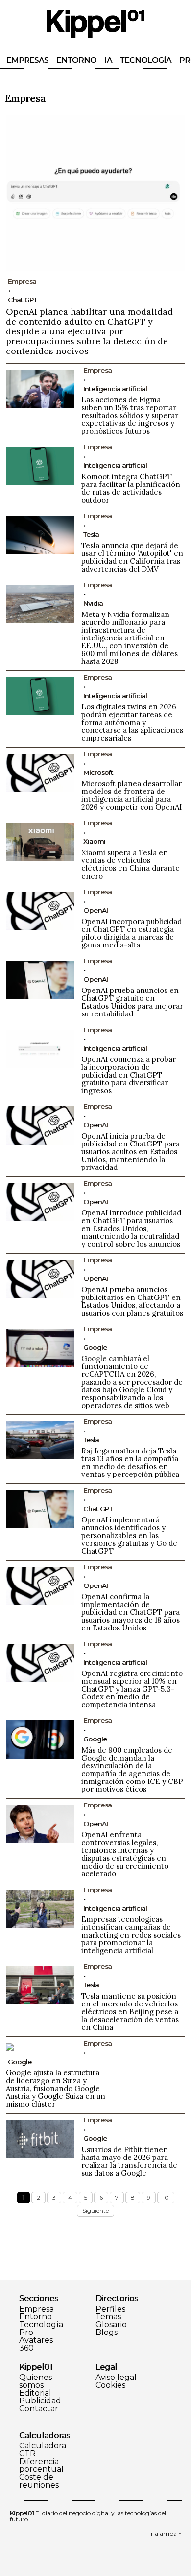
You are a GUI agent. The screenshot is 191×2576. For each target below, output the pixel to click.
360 (26, 2348)
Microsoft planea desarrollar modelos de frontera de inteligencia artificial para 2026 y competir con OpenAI (131, 795)
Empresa (36, 2309)
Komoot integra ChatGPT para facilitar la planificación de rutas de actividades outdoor (131, 488)
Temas (108, 2317)
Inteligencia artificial (115, 389)
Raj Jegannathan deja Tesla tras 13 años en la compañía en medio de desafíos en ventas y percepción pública (130, 1463)
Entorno (76, 60)
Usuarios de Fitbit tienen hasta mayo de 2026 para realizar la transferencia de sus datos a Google (129, 2161)
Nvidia (93, 603)
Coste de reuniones (39, 2481)
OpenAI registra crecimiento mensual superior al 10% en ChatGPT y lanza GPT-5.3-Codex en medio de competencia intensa (132, 1689)
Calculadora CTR (43, 2450)
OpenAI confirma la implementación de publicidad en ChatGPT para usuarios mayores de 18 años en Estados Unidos (131, 1612)
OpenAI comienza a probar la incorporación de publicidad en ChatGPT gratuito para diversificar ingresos (129, 1075)
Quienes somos (36, 2381)
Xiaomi (94, 841)
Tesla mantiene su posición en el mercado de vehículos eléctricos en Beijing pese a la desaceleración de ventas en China (130, 2012)
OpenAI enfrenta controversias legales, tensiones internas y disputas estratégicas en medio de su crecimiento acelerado (125, 1854)
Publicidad (40, 2401)
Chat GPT (23, 300)
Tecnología (146, 60)
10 (166, 2197)
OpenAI (95, 910)
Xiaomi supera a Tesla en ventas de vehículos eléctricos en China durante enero (131, 864)
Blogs (107, 2333)
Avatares (36, 2340)
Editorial (35, 2393)
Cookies (110, 2385)
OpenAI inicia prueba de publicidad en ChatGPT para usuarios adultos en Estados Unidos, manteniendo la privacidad (131, 1152)
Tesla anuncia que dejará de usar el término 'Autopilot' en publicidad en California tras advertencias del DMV (132, 557)
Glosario (111, 2325)
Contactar (39, 2409)
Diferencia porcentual (41, 2466)
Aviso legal (116, 2378)
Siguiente (95, 2211)
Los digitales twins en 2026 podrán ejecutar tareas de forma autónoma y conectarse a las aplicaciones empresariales (132, 722)
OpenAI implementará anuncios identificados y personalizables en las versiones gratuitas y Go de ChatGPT (129, 1535)
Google (95, 1347)
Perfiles (110, 2309)
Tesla (91, 534)
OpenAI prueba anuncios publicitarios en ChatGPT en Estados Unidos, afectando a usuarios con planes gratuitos (132, 1301)
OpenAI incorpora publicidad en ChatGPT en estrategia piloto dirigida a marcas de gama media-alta (131, 933)
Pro (26, 2333)
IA (108, 60)
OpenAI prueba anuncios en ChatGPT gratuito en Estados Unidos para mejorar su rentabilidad (132, 1002)
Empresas (27, 60)
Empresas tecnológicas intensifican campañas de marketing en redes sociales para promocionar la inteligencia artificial (131, 1935)
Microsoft (98, 772)
